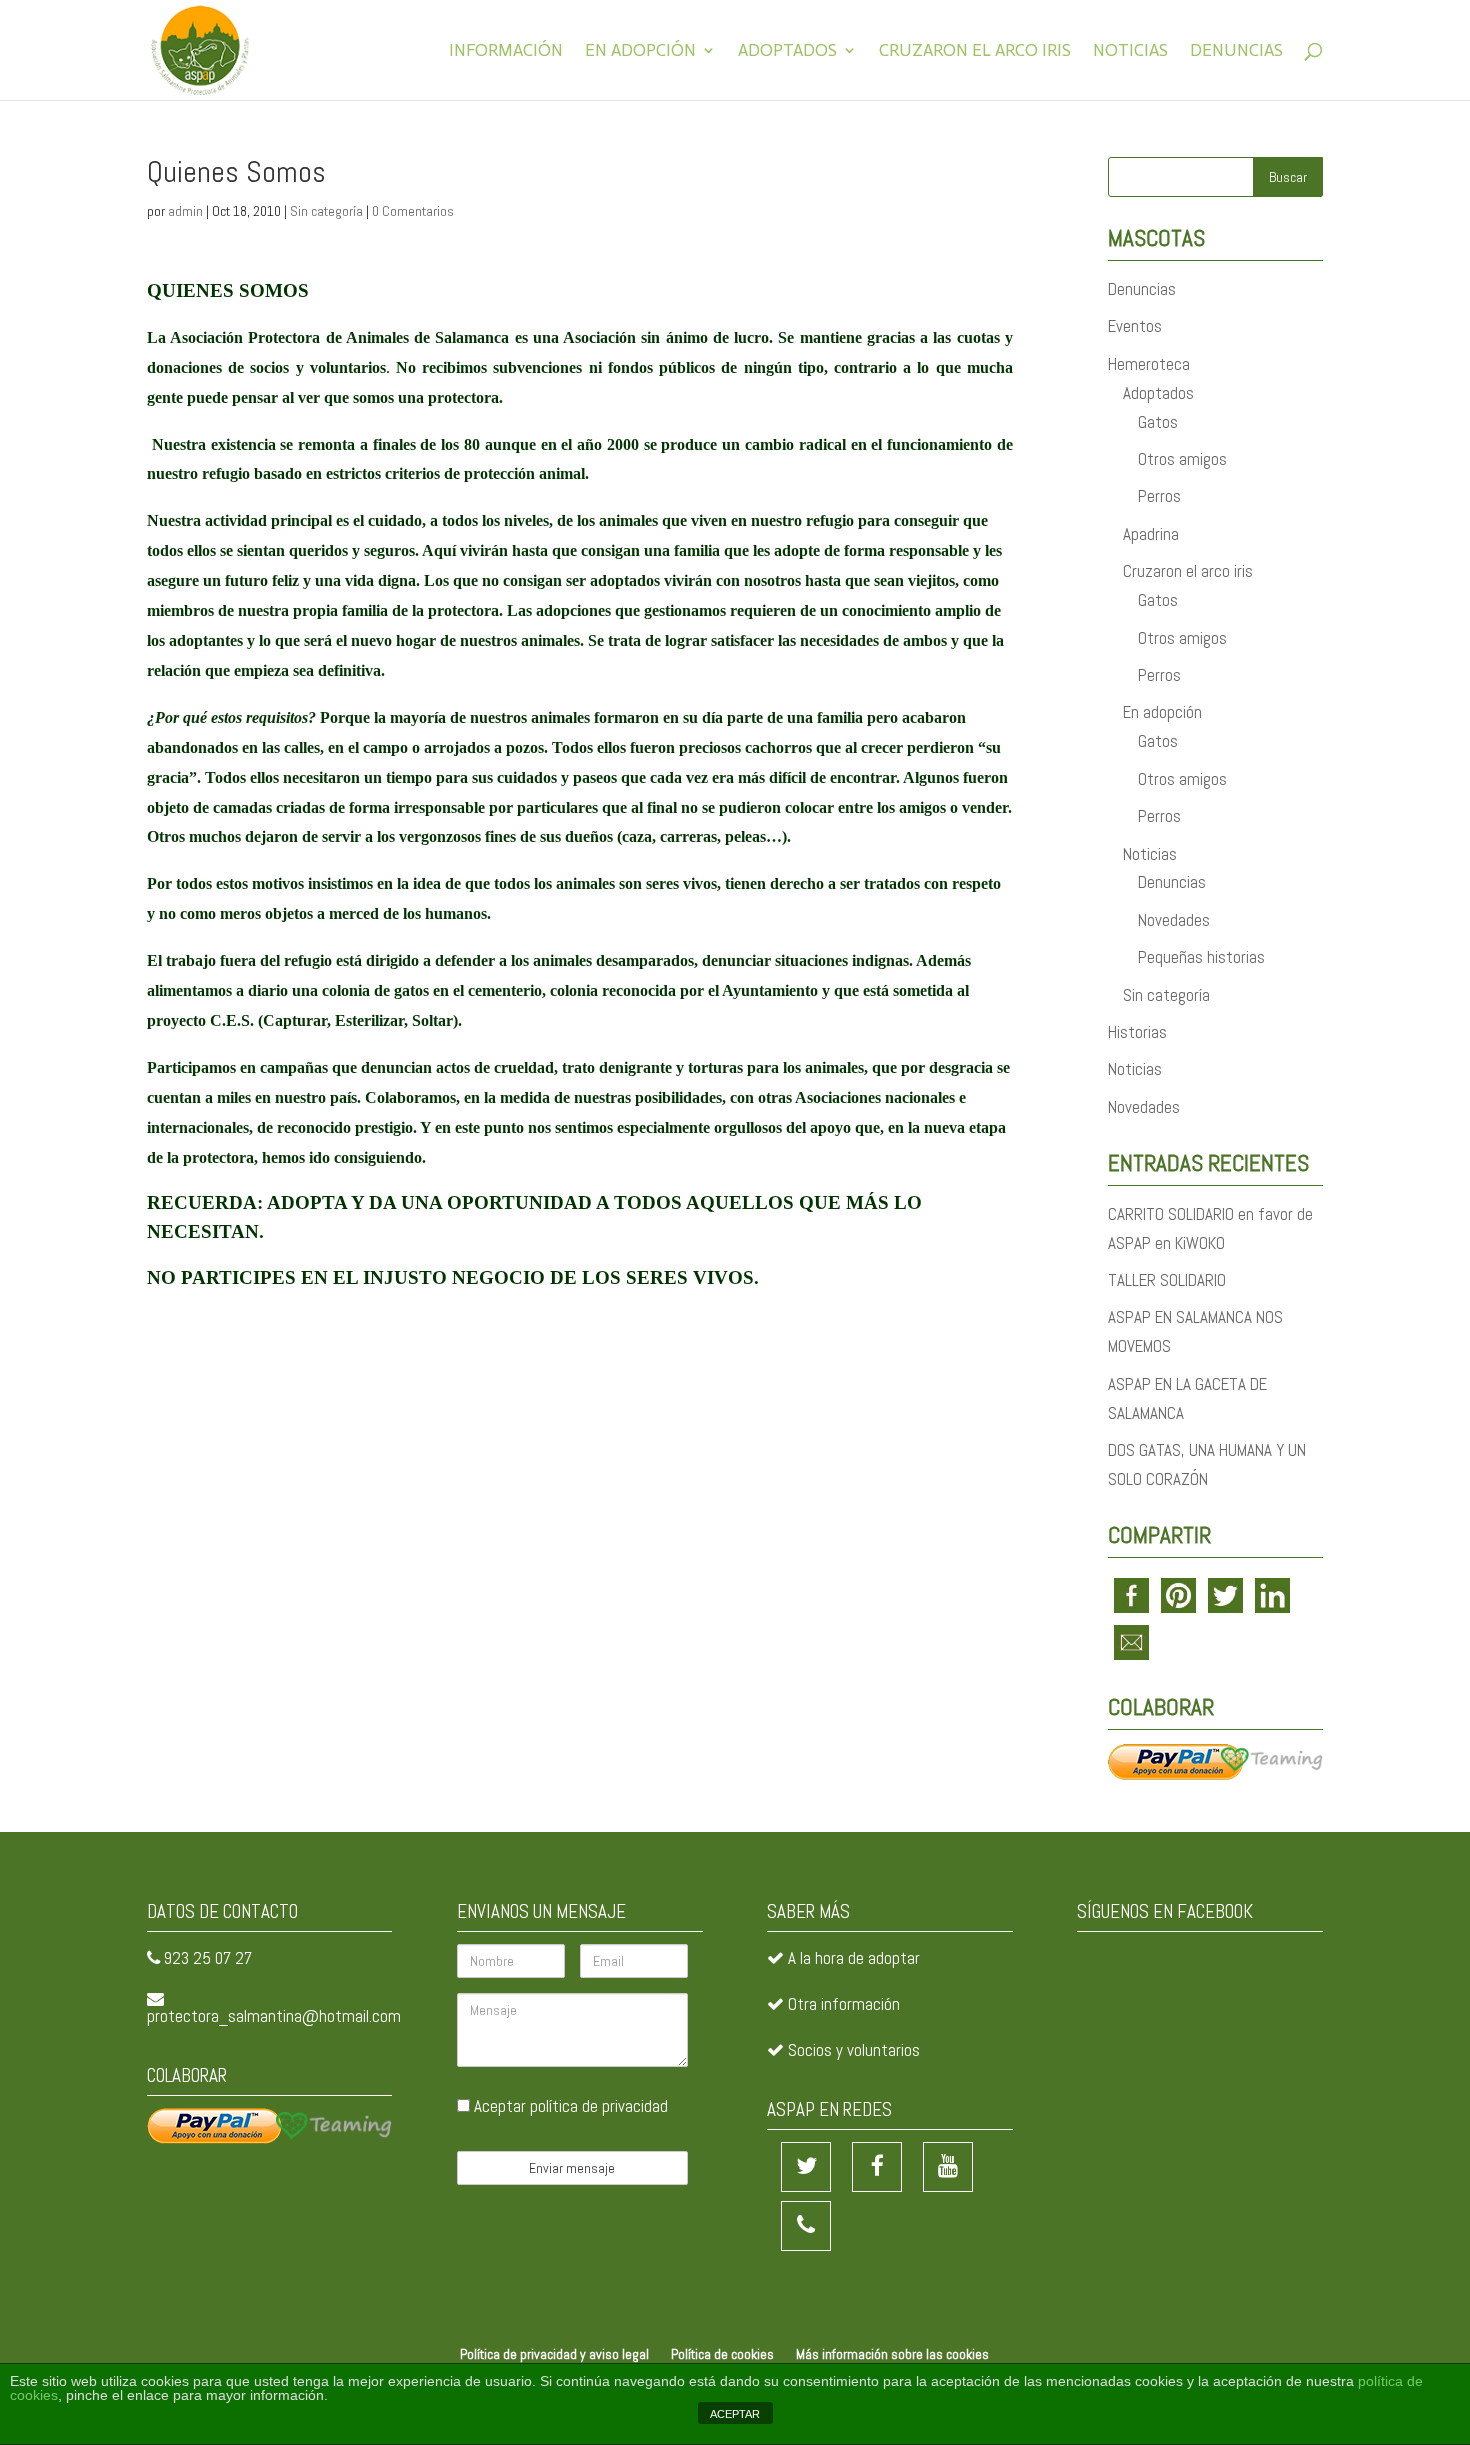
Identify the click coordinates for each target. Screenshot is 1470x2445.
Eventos (1135, 326)
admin (185, 211)
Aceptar (569, 2106)
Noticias (1130, 51)
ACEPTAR (735, 2414)
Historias (1137, 1032)
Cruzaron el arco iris (975, 51)
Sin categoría (326, 211)
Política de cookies (722, 2354)
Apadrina (1151, 534)
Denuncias (1236, 51)
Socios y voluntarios (854, 2050)
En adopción (640, 51)
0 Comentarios (413, 211)
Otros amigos (1182, 459)
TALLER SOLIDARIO (1167, 1280)
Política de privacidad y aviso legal (554, 2354)
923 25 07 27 (208, 1958)
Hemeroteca (1149, 364)
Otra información (844, 2004)
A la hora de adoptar (854, 1958)
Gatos (1158, 422)
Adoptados (787, 51)
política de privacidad (599, 2106)
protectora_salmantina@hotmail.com (274, 2016)
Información (506, 51)
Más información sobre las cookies (892, 2354)
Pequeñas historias (1201, 957)
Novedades (1174, 920)
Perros (1159, 496)
